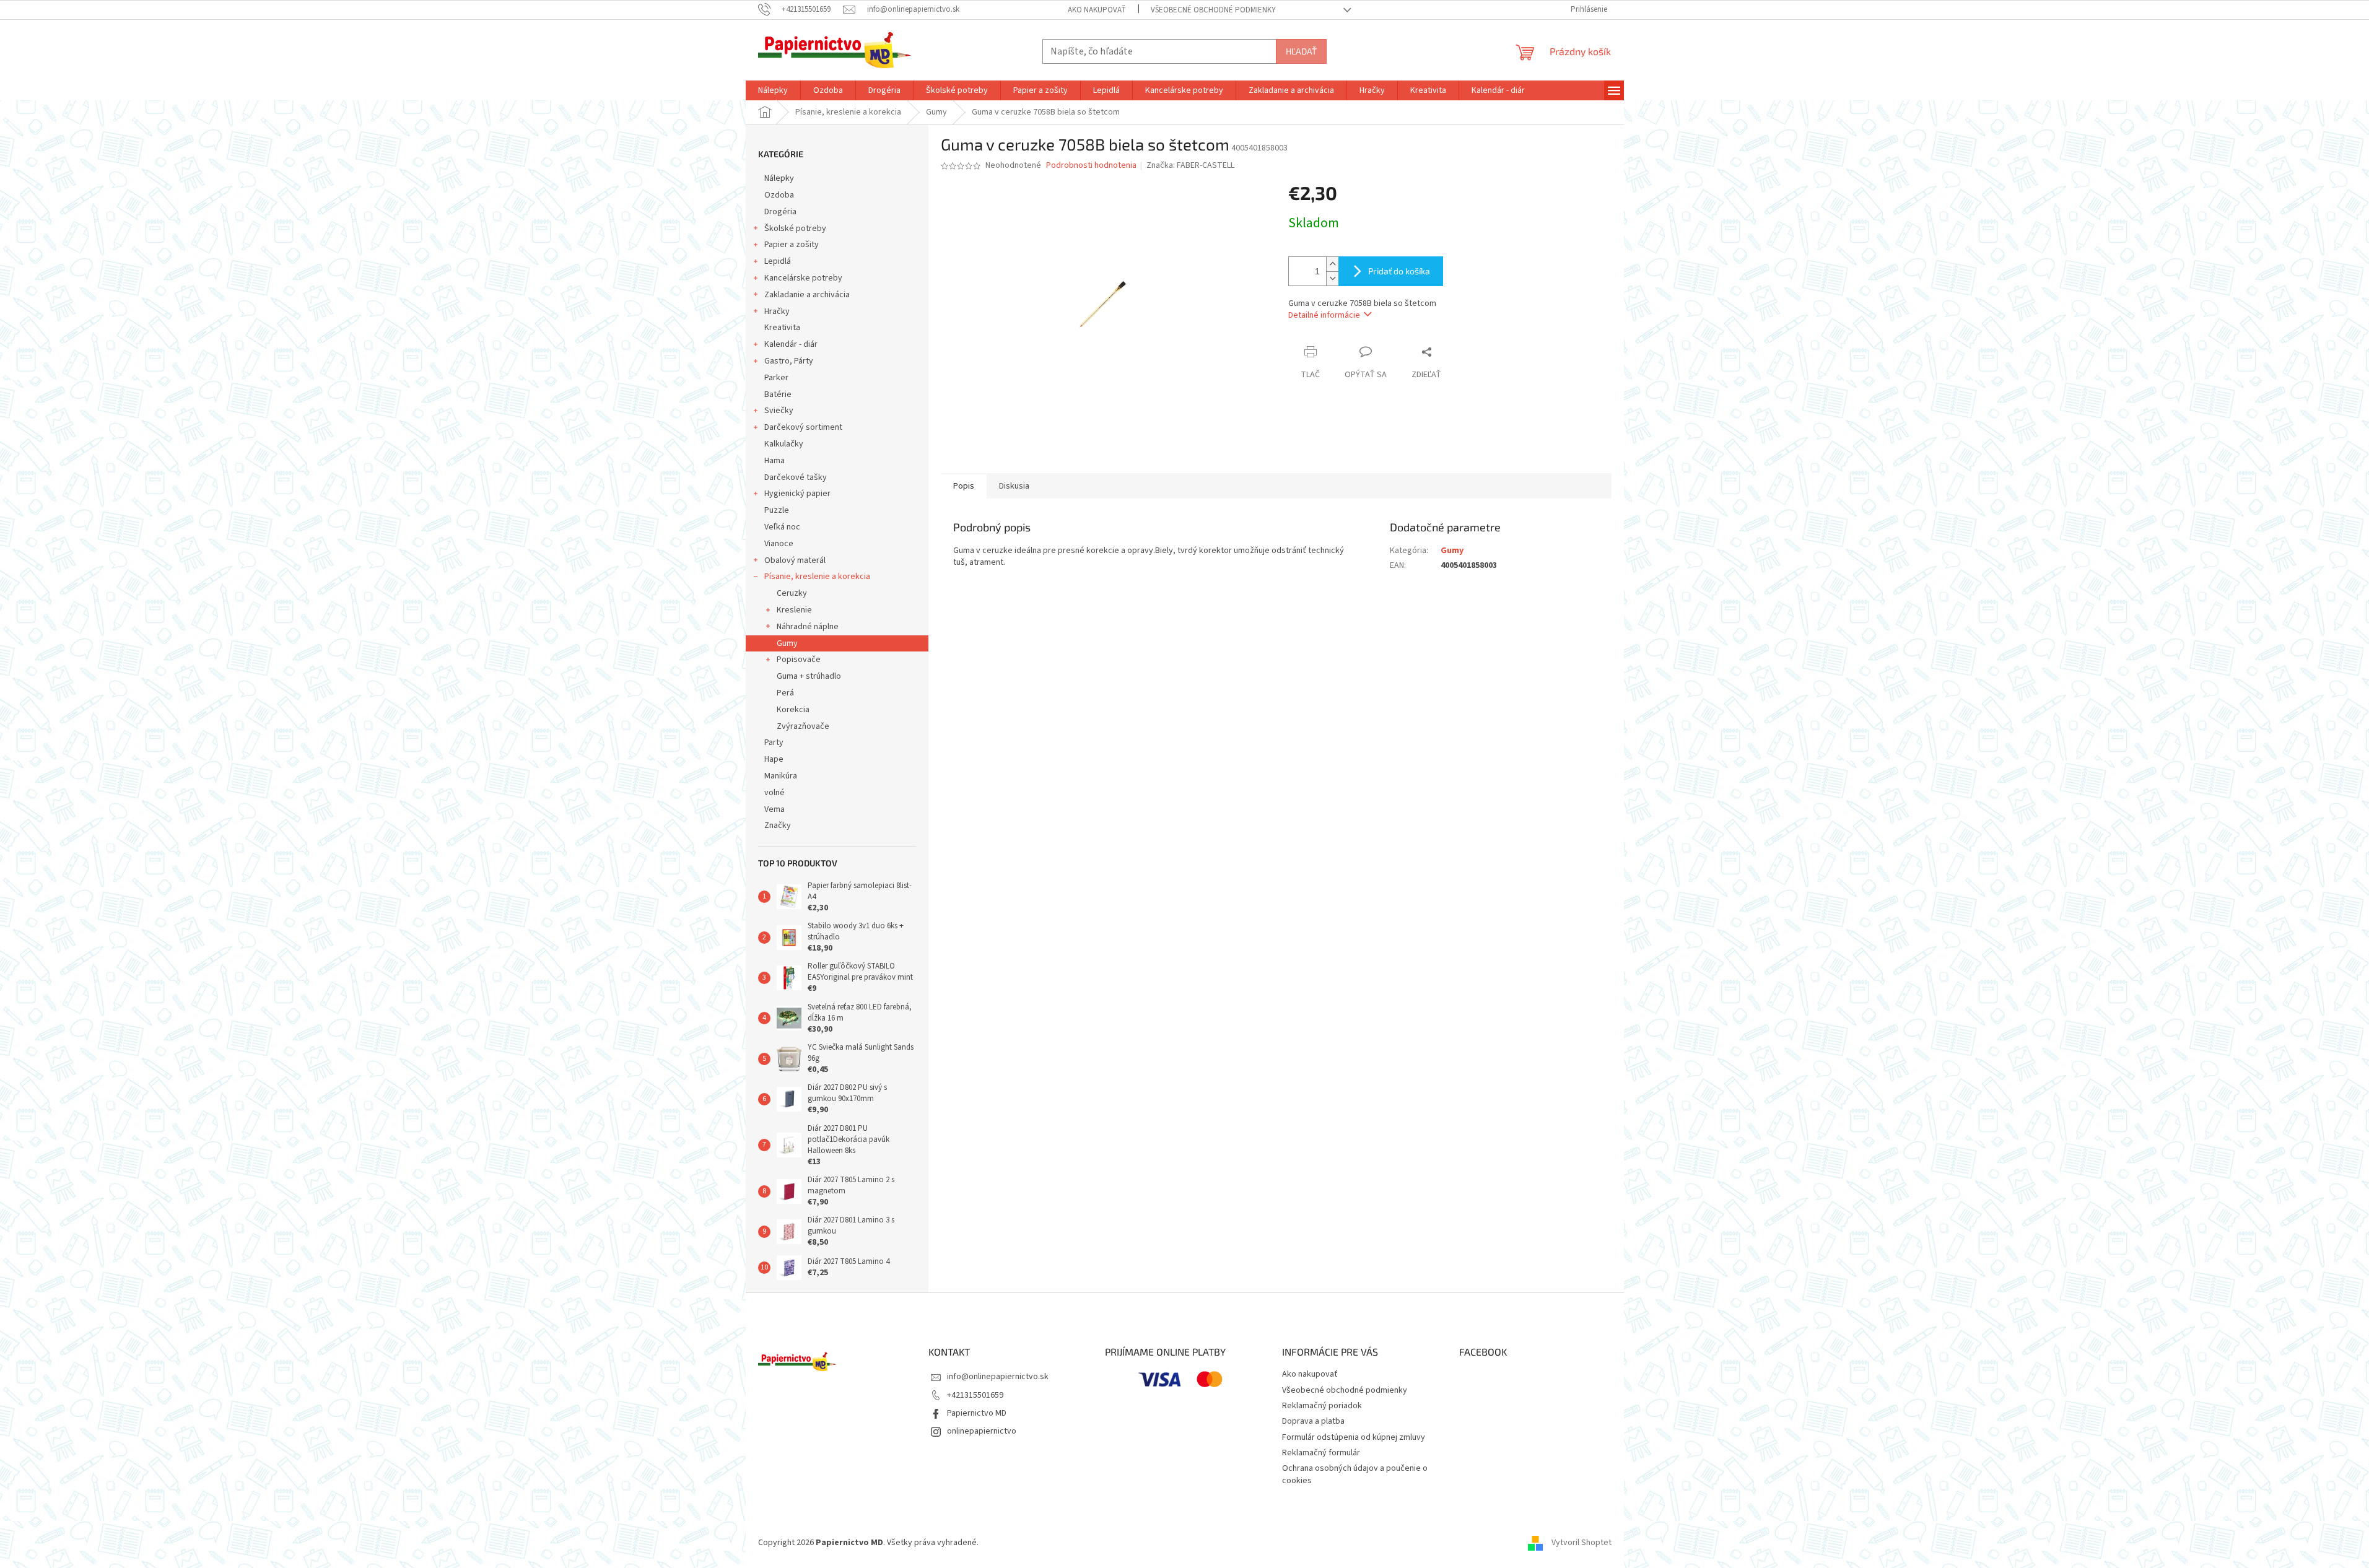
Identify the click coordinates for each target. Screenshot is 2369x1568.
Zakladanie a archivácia (807, 295)
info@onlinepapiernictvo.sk (998, 1377)
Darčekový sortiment (803, 427)
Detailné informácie (1324, 315)
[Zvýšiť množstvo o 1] (1332, 264)
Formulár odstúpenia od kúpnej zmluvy (1354, 1437)
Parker (776, 378)
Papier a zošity (792, 245)
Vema (774, 809)
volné (774, 793)
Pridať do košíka (1399, 271)
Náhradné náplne (808, 627)
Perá (785, 693)
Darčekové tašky (796, 477)
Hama (774, 461)
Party (774, 743)
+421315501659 (975, 1395)
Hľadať (1301, 51)
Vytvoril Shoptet (1582, 1543)
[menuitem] (773, 90)
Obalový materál (795, 560)
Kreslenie (794, 610)
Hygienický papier (797, 494)
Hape (774, 759)
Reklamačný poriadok (1322, 1406)
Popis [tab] (964, 486)
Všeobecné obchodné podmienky (1213, 10)
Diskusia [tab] (1014, 486)
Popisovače (799, 660)
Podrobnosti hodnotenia (1091, 166)
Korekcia (793, 710)
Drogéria (780, 212)
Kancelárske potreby (803, 278)
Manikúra (781, 776)
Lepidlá (778, 261)
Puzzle (777, 510)
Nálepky (779, 178)
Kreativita (782, 328)
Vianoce (779, 544)
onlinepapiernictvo (982, 1431)
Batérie (778, 394)
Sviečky (779, 411)
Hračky (777, 311)
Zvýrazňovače (803, 726)
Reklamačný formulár (1321, 1453)
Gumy (787, 643)
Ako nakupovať (1097, 10)
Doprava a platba (1313, 1421)
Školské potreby (795, 229)
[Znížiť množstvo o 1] (1332, 278)
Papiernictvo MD (977, 1413)
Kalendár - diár (791, 344)
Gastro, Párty (789, 361)
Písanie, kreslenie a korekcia (817, 577)
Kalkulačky (784, 444)
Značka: (1190, 165)
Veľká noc (782, 527)
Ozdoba (779, 195)
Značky (778, 825)
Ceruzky (792, 593)
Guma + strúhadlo (809, 676)
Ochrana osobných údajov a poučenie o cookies (1355, 1474)
